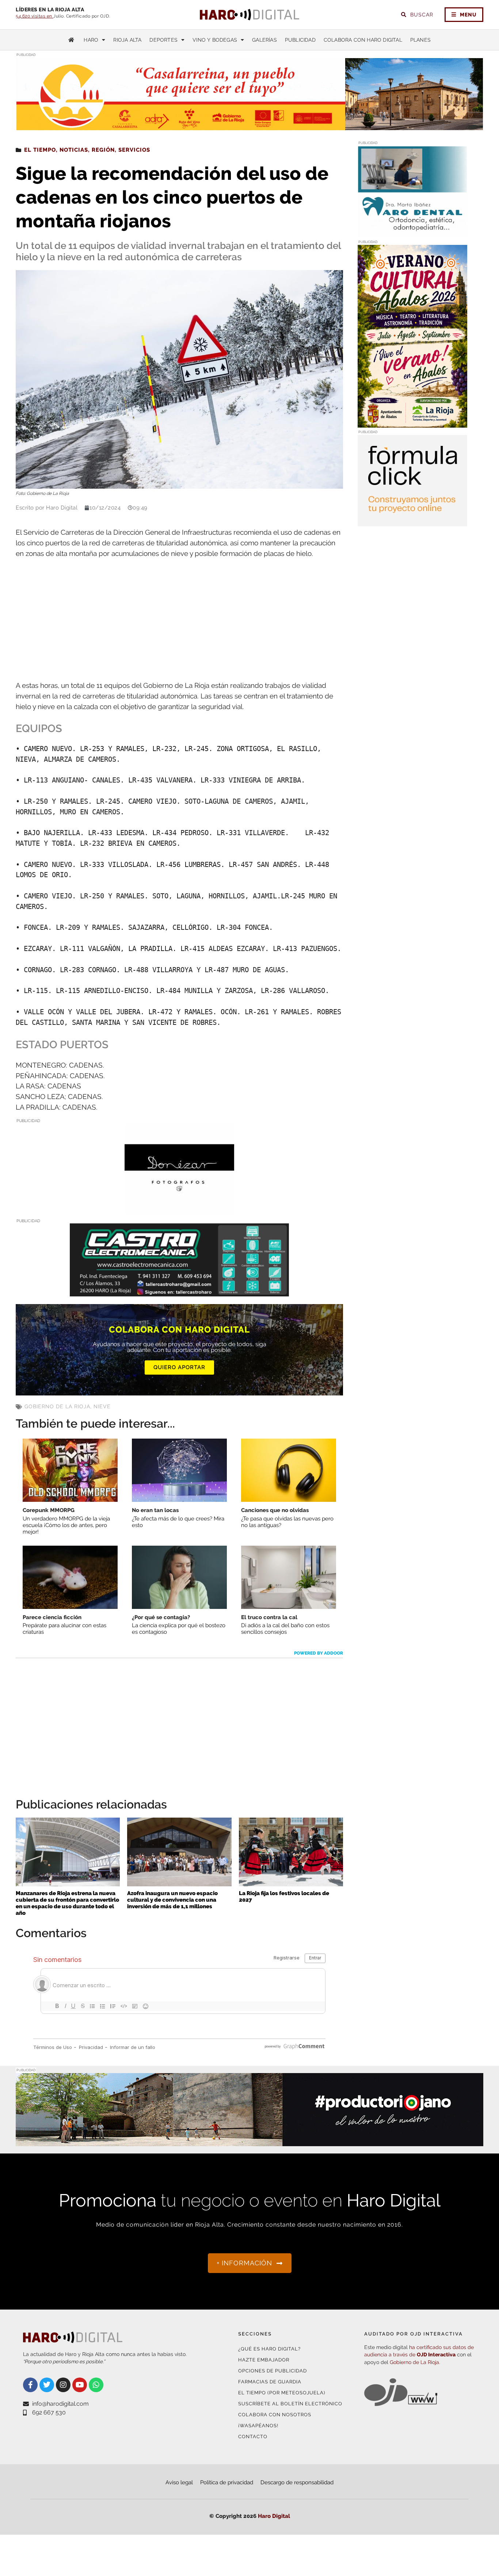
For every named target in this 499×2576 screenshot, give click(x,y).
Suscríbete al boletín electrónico (290, 2404)
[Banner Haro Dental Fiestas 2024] (412, 233)
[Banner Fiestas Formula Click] (412, 522)
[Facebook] (30, 2385)
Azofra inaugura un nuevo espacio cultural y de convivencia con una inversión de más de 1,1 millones (172, 1900)
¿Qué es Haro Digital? (269, 2349)
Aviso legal (179, 2482)
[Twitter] (47, 2385)
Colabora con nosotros (275, 2415)
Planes (420, 40)
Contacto (253, 2437)
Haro (91, 40)
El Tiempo (40, 150)
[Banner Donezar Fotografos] (179, 1209)
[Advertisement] (179, 620)
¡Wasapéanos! (258, 2426)
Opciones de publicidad (273, 2371)
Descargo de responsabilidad (297, 2482)
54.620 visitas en (35, 16)
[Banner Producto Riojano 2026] (249, 2142)
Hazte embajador (264, 2360)
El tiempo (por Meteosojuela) (282, 2393)
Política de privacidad (227, 2482)
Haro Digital (274, 2516)
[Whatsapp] (96, 2385)
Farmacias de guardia (270, 2382)
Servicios (134, 150)
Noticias (74, 150)
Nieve (102, 1406)
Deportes (163, 40)
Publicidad (300, 40)
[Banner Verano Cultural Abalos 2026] (412, 423)
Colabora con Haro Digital (363, 40)
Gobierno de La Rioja (57, 1406)
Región (103, 150)
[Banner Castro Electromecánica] (179, 1291)
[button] (410, 116)
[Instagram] (63, 2385)
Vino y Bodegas (215, 40)
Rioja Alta (127, 40)
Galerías (264, 40)
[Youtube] (80, 2385)
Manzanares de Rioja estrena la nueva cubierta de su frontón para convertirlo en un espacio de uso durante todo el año (67, 1903)
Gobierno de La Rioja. (415, 2362)
